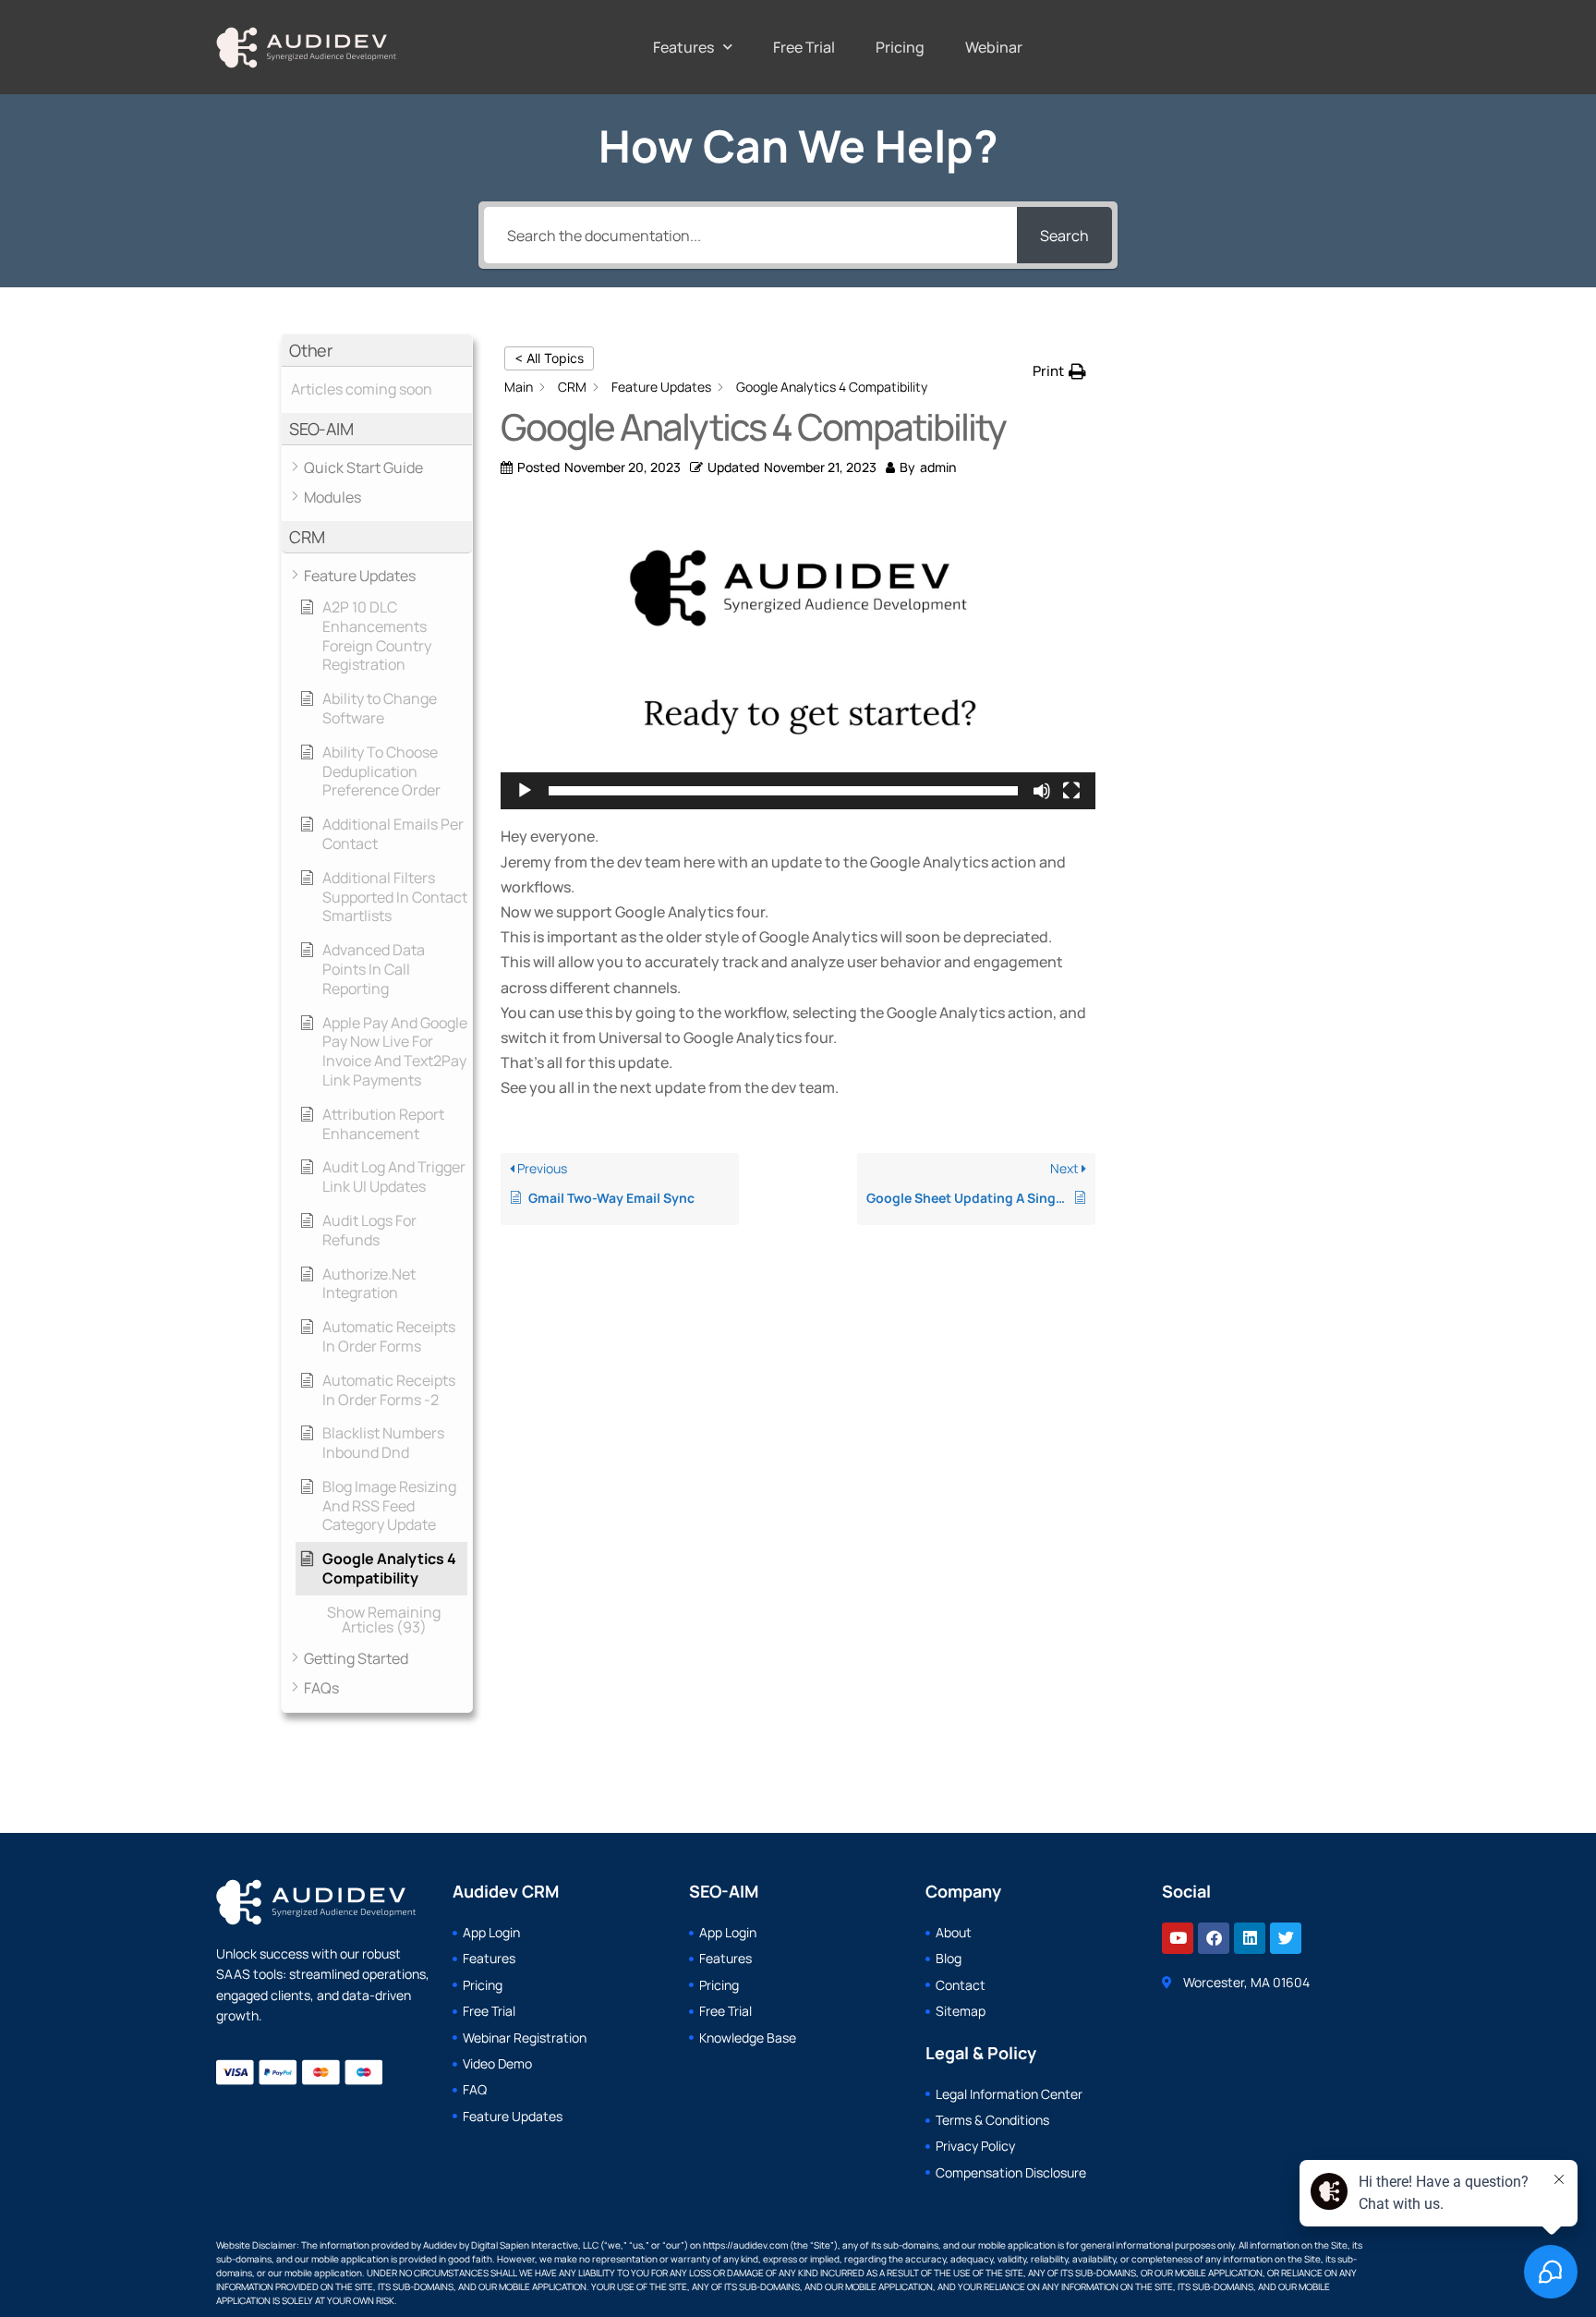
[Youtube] (1178, 1938)
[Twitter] (1286, 1938)
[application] (798, 656)
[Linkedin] (1250, 1938)
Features (683, 47)
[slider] (783, 791)
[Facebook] (1214, 1938)
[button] (377, 351)
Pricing (900, 47)
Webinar (994, 47)
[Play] (525, 791)
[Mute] (1042, 791)
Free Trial (804, 47)
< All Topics (549, 358)
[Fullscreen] (1071, 791)
